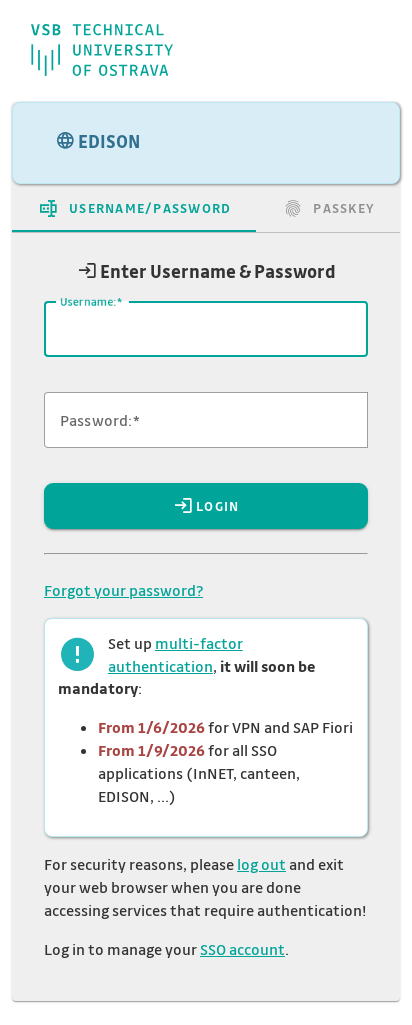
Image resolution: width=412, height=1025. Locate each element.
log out (261, 864)
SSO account (242, 949)
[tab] (134, 208)
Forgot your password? (123, 590)
